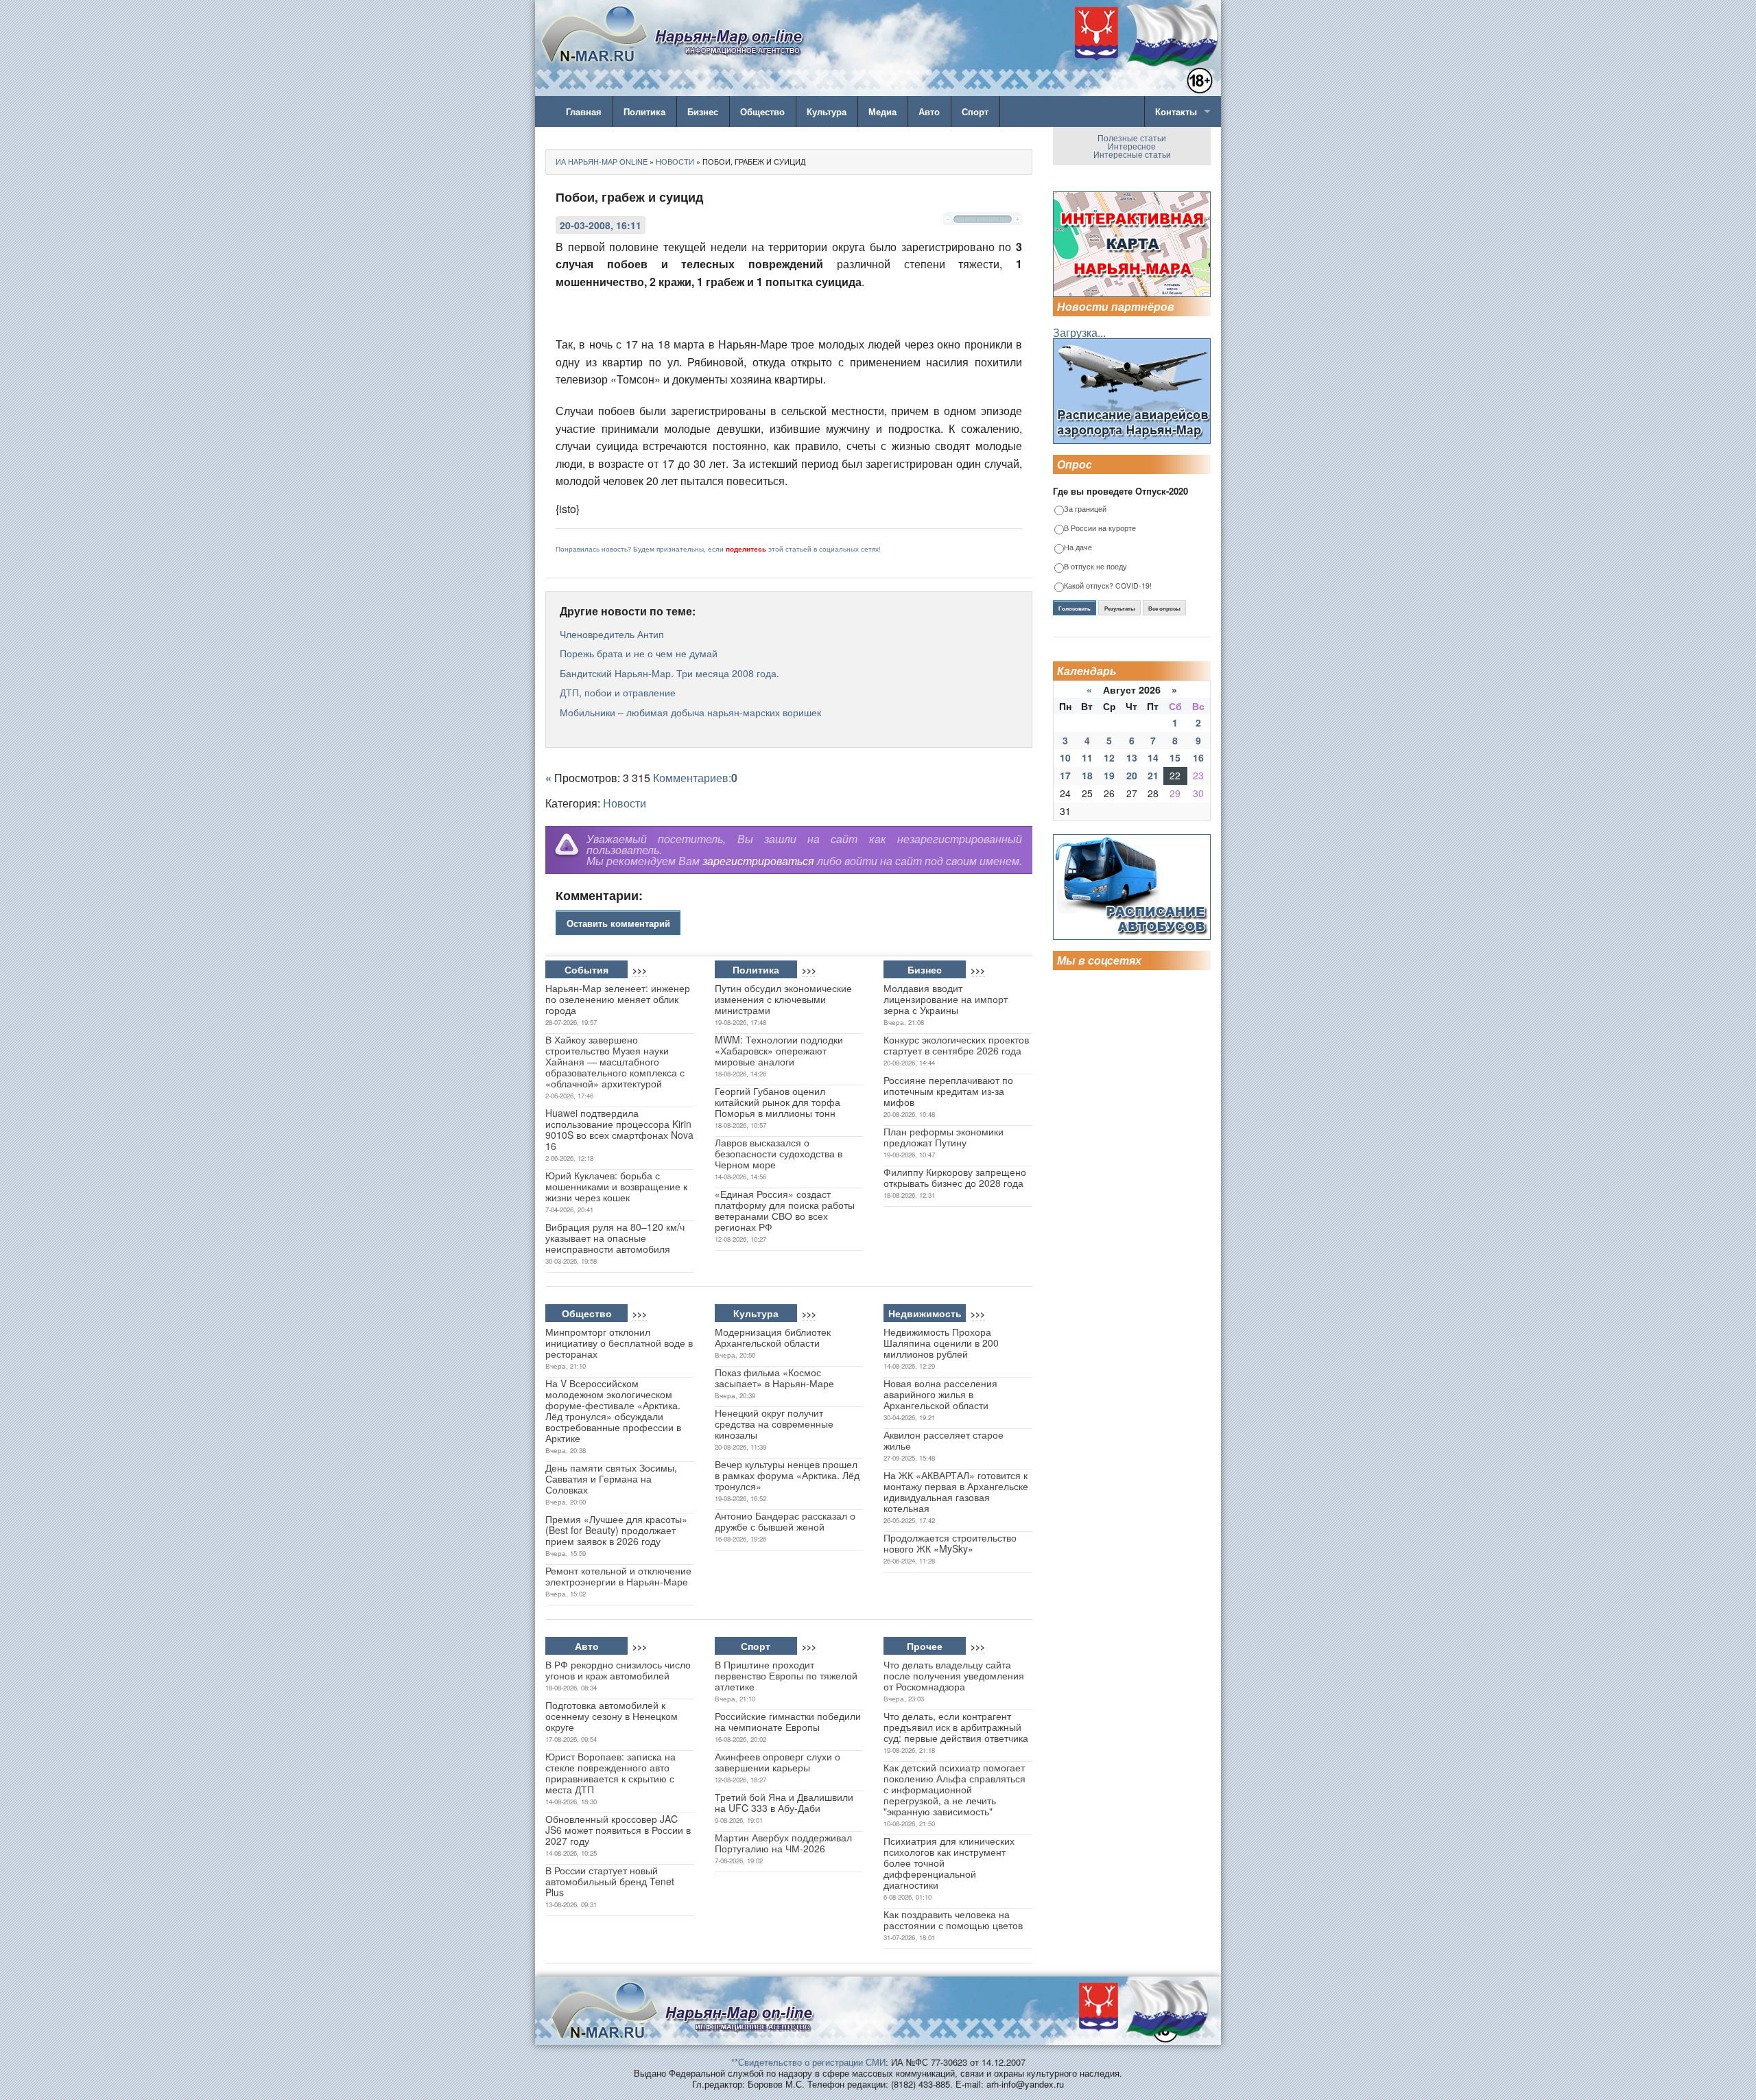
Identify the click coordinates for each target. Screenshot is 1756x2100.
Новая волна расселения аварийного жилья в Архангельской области (940, 1394)
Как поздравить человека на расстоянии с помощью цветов (953, 1920)
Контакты (1176, 111)
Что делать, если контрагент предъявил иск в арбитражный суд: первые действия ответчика (956, 1727)
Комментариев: (695, 778)
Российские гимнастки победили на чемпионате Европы (788, 1721)
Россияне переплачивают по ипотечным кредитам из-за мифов (948, 1091)
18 (1087, 775)
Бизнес (703, 111)
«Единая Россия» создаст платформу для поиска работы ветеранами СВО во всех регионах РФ (785, 1210)
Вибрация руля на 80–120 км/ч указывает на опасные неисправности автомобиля (615, 1238)
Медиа (882, 111)
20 (1132, 775)
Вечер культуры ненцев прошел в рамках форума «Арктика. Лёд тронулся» (787, 1475)
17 (1065, 775)
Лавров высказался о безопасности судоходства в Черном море (779, 1153)
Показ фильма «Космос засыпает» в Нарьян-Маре (774, 1378)
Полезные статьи (1132, 138)
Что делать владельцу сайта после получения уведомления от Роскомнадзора (954, 1675)
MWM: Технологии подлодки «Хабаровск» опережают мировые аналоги (779, 1050)
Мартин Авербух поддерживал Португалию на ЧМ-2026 (783, 1843)
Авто (929, 111)
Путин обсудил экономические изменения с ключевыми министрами (783, 999)
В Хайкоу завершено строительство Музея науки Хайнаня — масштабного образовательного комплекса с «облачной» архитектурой (615, 1061)
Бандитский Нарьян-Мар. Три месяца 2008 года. (669, 673)
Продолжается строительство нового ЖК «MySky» (950, 1543)
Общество (762, 111)
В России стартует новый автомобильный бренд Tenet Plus (610, 1881)
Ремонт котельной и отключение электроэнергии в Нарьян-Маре (618, 1576)
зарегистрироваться (758, 861)
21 (1153, 775)
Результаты (1120, 609)
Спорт (975, 111)
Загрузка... (1079, 332)
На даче (1078, 548)
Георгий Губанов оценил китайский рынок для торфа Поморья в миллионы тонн (778, 1102)
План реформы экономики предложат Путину (944, 1137)
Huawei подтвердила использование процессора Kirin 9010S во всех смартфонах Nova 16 (619, 1129)
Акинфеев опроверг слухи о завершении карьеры (778, 1762)
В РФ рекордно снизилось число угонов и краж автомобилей (618, 1670)
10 (1065, 757)
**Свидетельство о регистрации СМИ (808, 2062)
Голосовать (1075, 609)
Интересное (1132, 146)
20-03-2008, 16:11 (601, 225)
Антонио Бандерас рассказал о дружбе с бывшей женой (785, 1521)
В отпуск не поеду (1095, 567)
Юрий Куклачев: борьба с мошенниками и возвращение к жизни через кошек (616, 1186)
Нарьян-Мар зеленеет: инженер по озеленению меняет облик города (618, 999)
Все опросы (1164, 609)
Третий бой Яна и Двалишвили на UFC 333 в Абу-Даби (784, 1802)
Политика (644, 111)
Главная (584, 111)
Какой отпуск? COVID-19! (1108, 586)
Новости (625, 803)
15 (1175, 757)
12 (1109, 757)
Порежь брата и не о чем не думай (639, 653)
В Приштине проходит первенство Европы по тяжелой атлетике (786, 1675)
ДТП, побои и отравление (618, 692)
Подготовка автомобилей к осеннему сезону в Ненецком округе (612, 1716)
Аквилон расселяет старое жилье (944, 1440)
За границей (1085, 509)
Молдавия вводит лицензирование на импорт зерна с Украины (946, 999)
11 (1087, 757)
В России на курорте (1100, 529)
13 (1132, 757)
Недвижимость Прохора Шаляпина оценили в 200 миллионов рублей (941, 1343)
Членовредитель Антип (612, 634)
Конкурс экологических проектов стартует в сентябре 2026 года (956, 1045)
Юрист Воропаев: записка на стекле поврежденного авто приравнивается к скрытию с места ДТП (610, 1773)
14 (1153, 757)
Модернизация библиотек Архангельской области (773, 1337)
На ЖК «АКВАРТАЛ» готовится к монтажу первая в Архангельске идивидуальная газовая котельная (956, 1491)
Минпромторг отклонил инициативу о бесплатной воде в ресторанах (619, 1343)
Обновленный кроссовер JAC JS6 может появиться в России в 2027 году (618, 1830)
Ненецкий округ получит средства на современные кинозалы (774, 1424)
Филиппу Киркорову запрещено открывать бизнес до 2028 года (955, 1177)
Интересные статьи (1132, 154)
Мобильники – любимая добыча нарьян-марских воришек (690, 712)
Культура (827, 111)
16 (1198, 757)
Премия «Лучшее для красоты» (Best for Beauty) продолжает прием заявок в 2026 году (616, 1530)
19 (1109, 775)
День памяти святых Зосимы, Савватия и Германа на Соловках (611, 1478)
